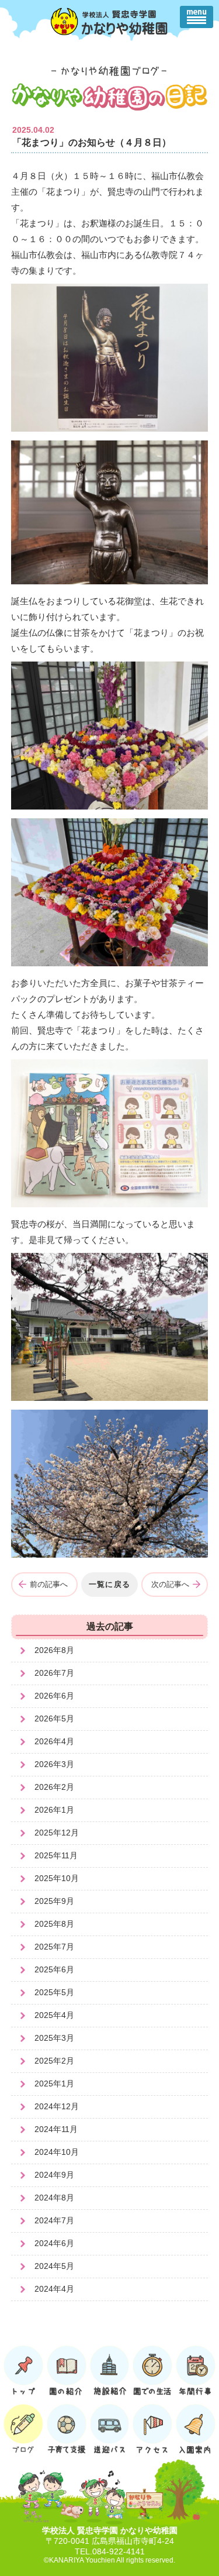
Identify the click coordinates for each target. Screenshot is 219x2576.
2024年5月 (54, 2266)
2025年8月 (54, 1924)
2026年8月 (54, 1650)
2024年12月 (57, 2106)
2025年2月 (54, 2061)
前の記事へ (49, 1584)
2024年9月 (54, 2175)
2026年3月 (54, 1764)
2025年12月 (57, 1833)
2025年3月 (54, 2038)
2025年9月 (54, 1901)
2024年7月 (54, 2220)
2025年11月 (56, 1855)
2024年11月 (56, 2129)
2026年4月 (54, 1741)
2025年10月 (57, 1878)
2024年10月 (57, 2152)
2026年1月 (54, 1810)
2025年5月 (54, 1992)
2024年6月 (54, 2243)
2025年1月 (54, 2083)
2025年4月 (54, 2015)
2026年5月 (54, 1719)
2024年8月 (54, 2198)
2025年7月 (54, 1947)
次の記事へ (170, 1584)
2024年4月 (54, 2289)
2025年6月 (54, 1969)
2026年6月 (54, 1696)
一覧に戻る (110, 1584)
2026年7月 (54, 1673)
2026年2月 (54, 1787)
